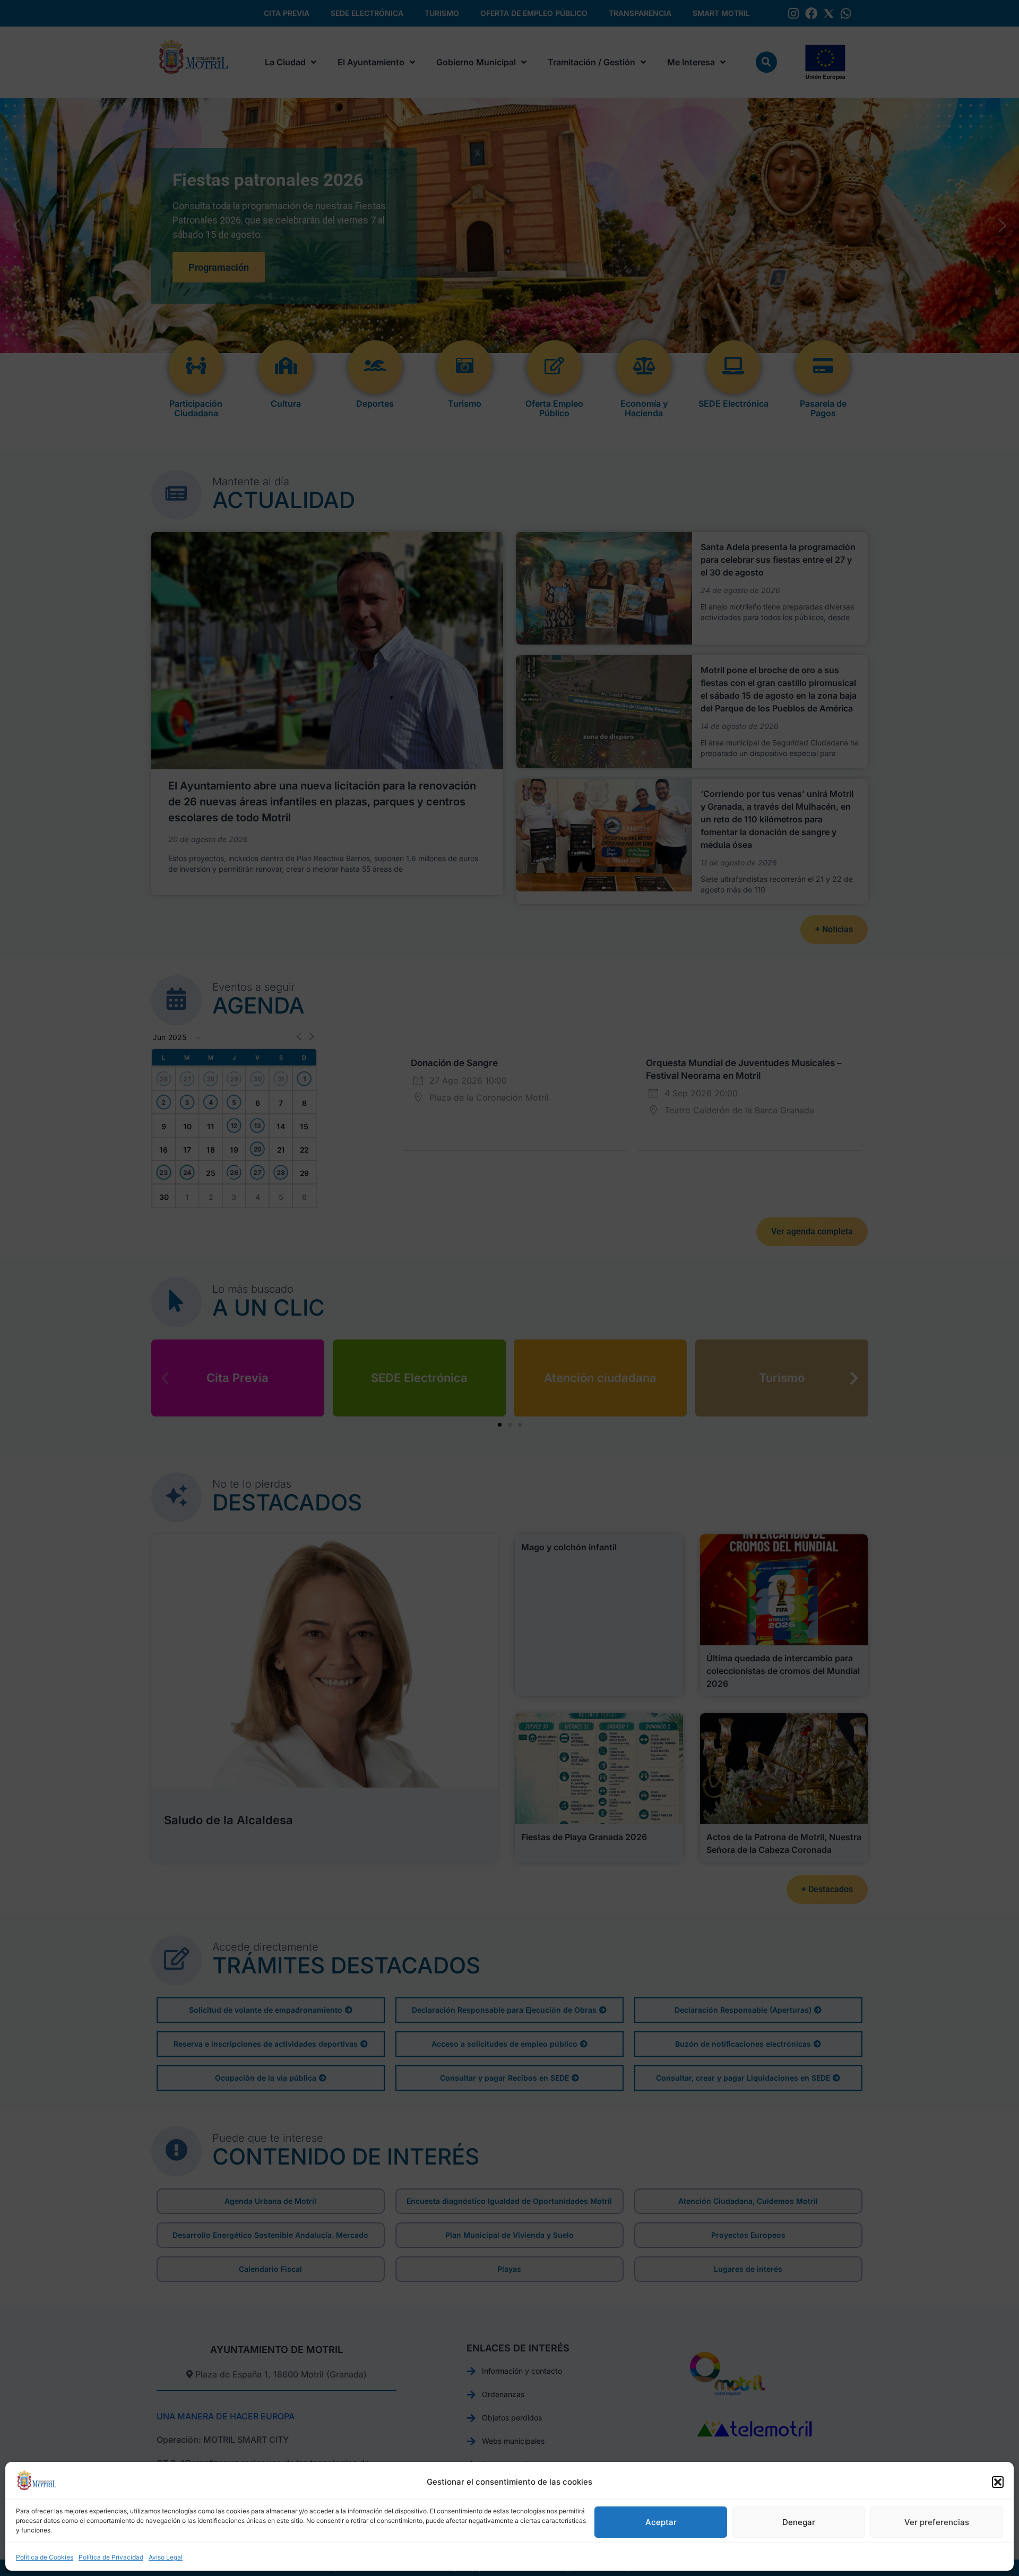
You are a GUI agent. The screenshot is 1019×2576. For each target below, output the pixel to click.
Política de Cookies (45, 2557)
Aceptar (661, 2522)
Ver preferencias (937, 2522)
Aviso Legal (166, 2557)
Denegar (799, 2522)
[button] (998, 2482)
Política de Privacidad (111, 2557)
